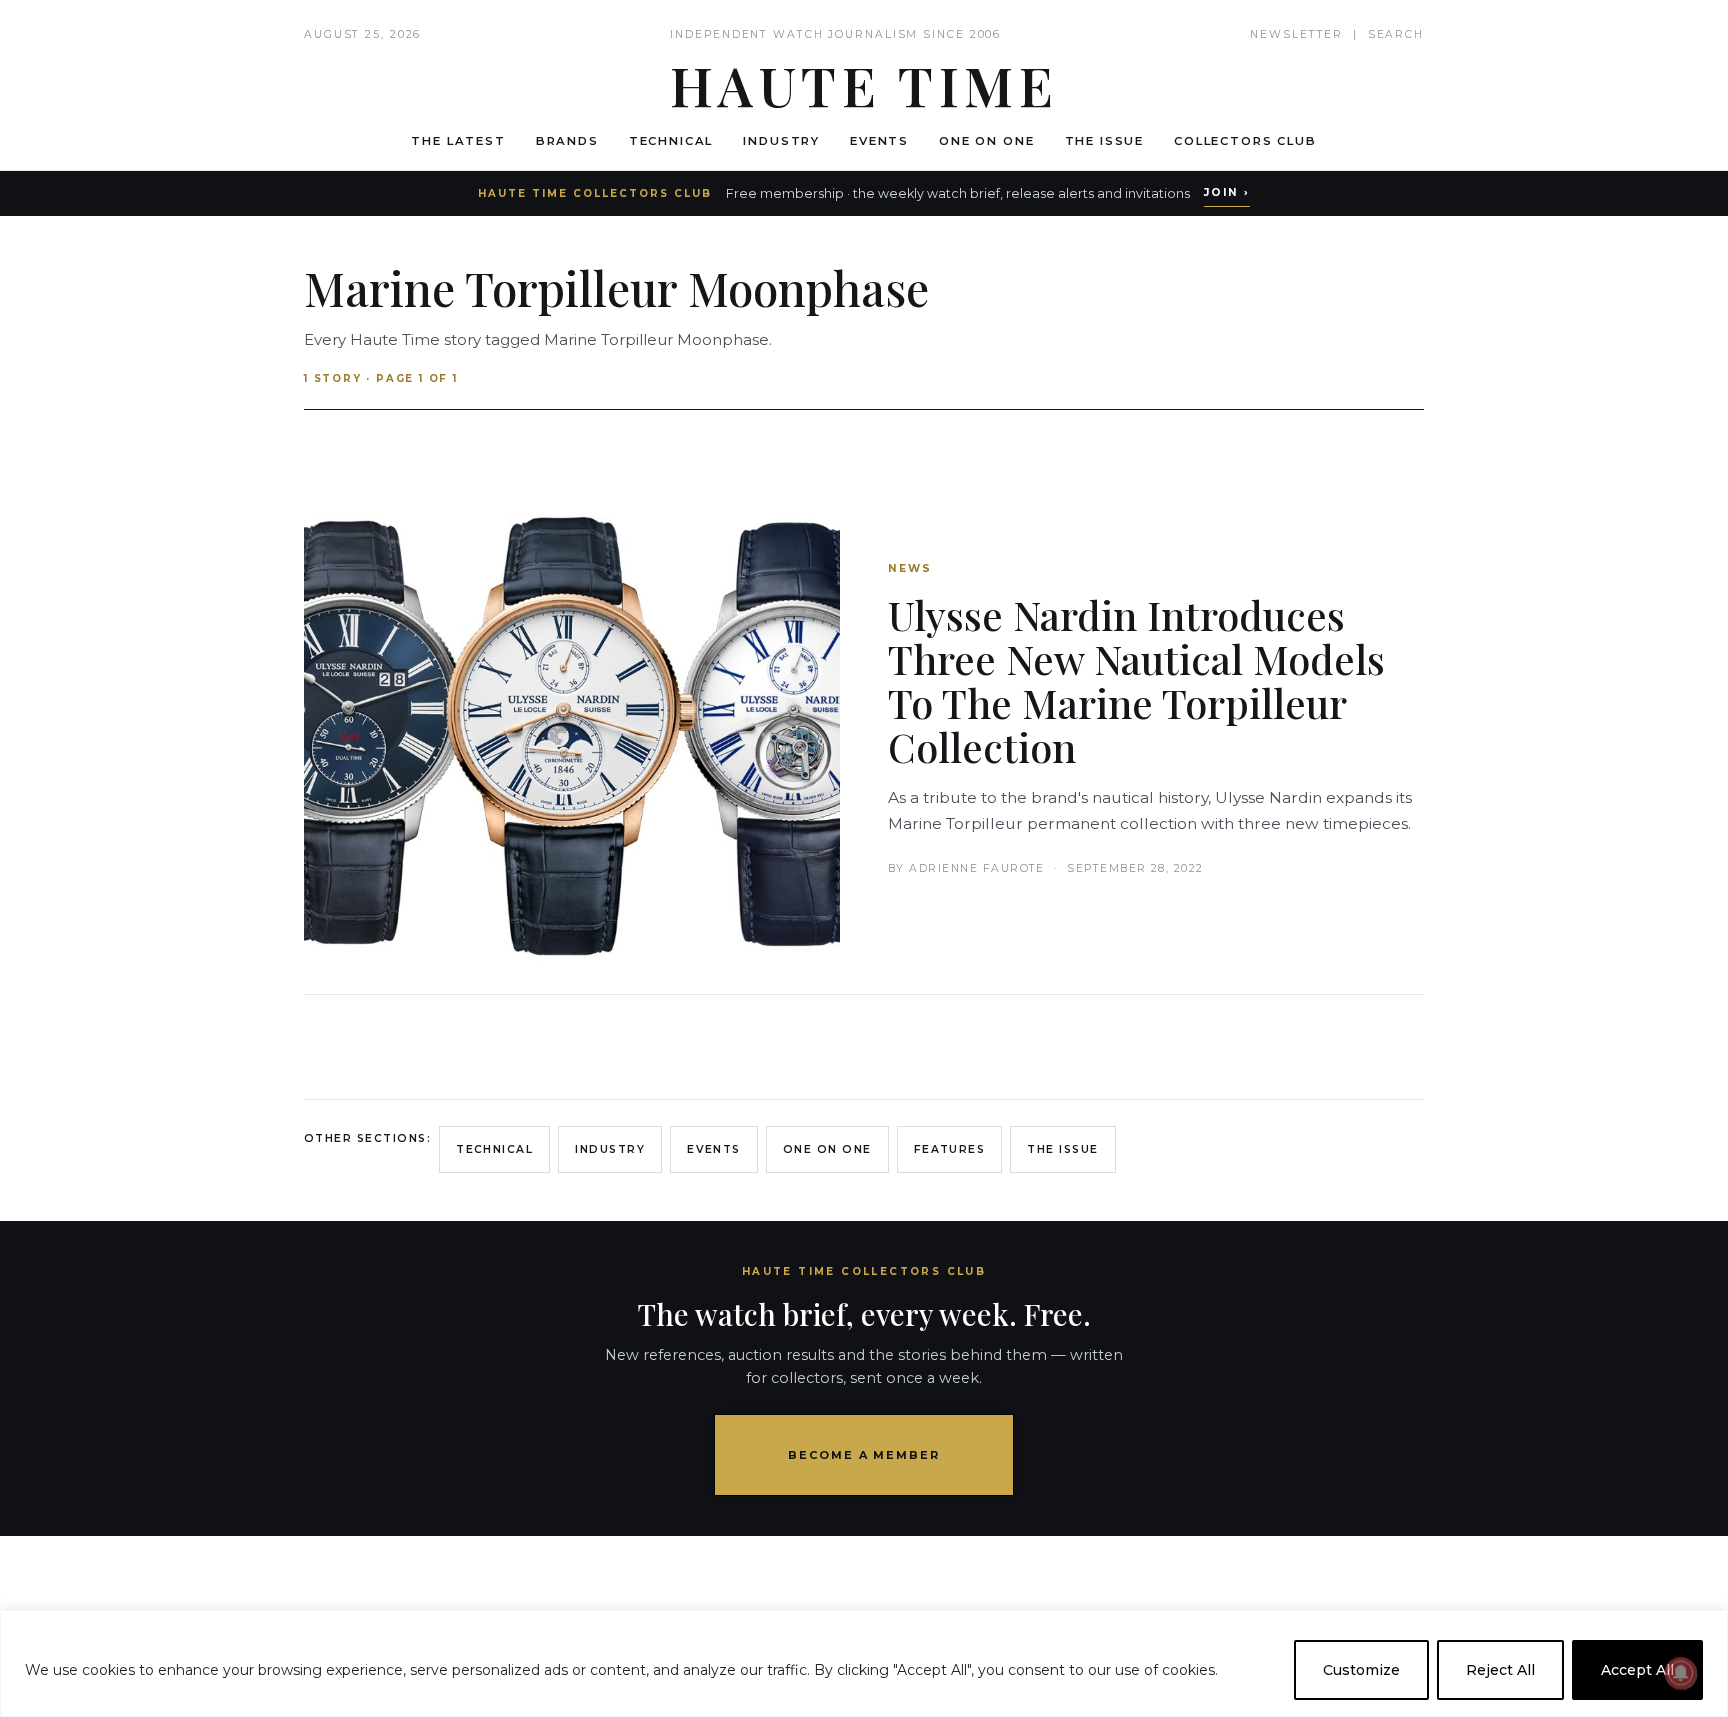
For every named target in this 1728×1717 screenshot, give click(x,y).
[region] (864, 1663)
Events (879, 141)
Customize (1361, 1670)
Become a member (864, 1455)
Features (950, 1149)
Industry (781, 141)
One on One (986, 141)
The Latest (458, 141)
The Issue (1105, 141)
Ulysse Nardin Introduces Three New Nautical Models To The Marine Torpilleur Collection (1136, 680)
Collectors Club (1245, 141)
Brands (567, 141)
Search (1396, 34)
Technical (671, 141)
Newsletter (1296, 34)
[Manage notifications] (1681, 1673)
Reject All (1500, 1670)
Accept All (1637, 1670)
